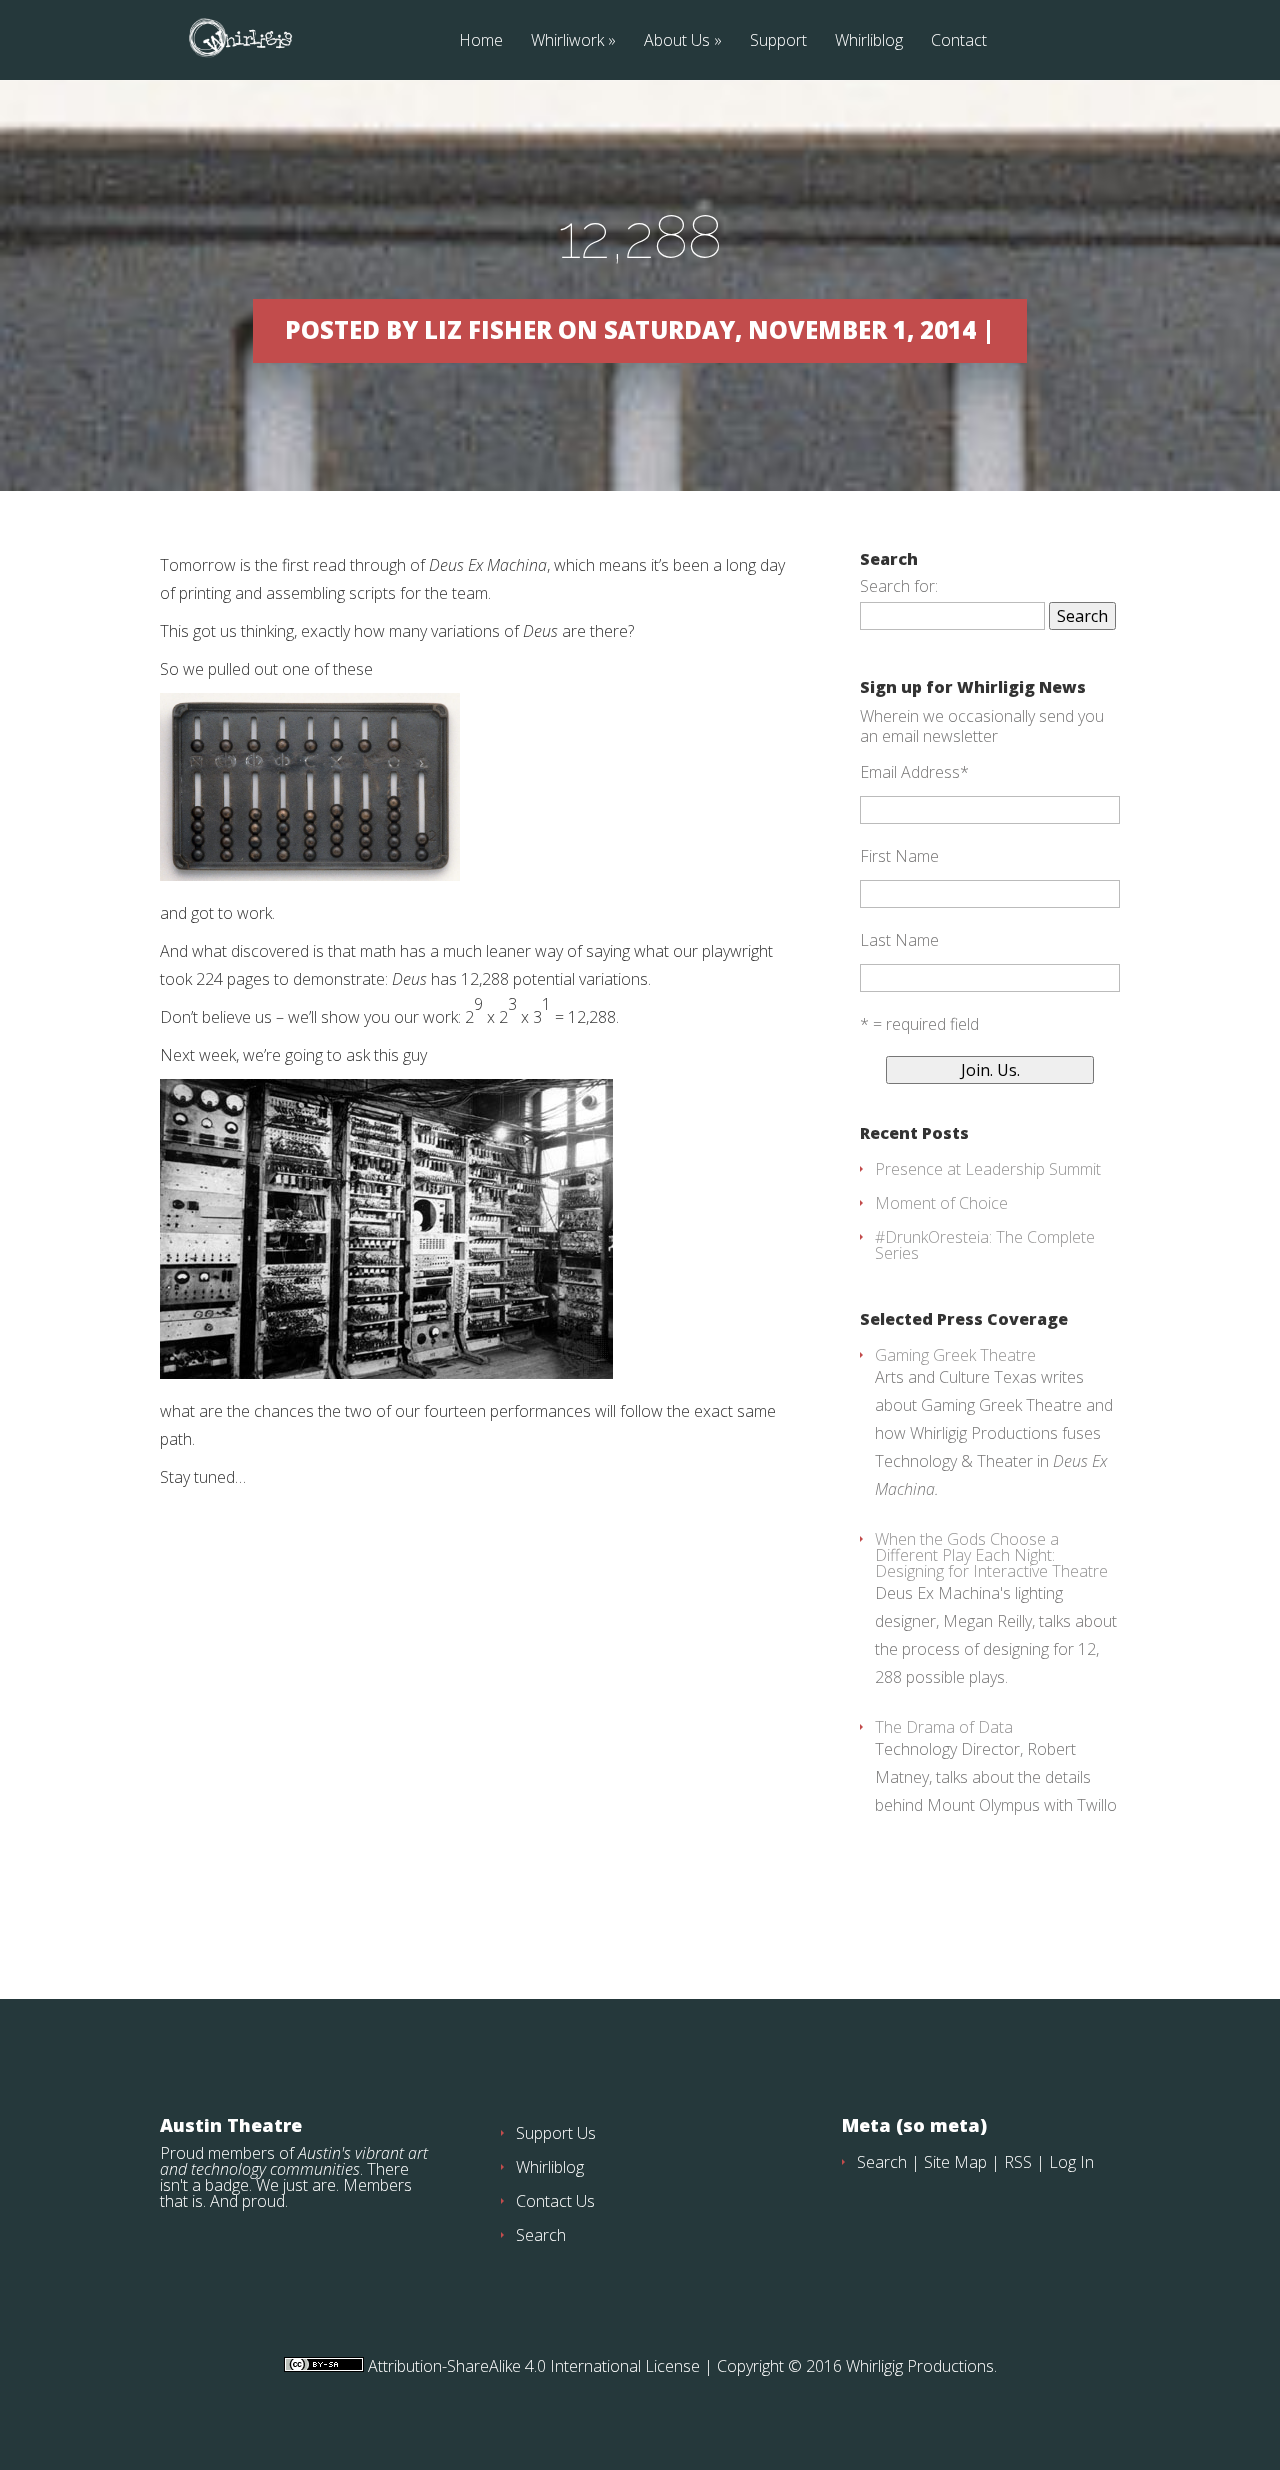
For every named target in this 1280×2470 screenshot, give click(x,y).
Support (778, 41)
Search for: (899, 586)
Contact (959, 41)
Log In (1071, 2162)
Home (481, 41)
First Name (899, 856)
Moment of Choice (941, 1203)
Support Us (556, 2133)
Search (541, 2235)
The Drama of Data (944, 1727)
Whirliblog (869, 41)
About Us (677, 41)
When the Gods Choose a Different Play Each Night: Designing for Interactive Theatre (991, 1555)
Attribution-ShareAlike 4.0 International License (532, 2366)
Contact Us (555, 2201)
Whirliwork (567, 41)
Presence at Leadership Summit (988, 1169)
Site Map (955, 2162)
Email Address (914, 772)
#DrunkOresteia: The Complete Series (985, 1245)
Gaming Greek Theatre (955, 1355)
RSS (1018, 2162)
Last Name (899, 940)
